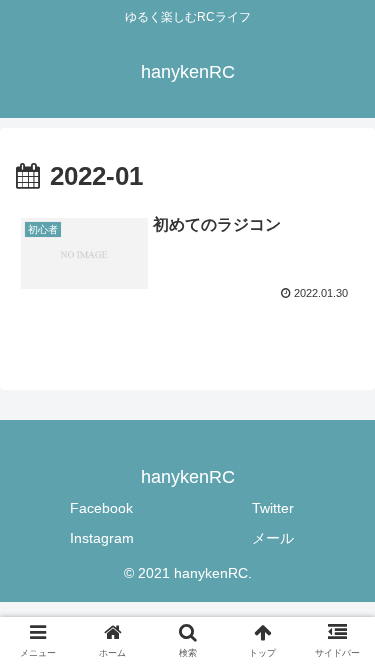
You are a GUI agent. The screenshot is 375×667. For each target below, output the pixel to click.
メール (273, 538)
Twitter (273, 508)
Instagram (102, 538)
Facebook (101, 508)
